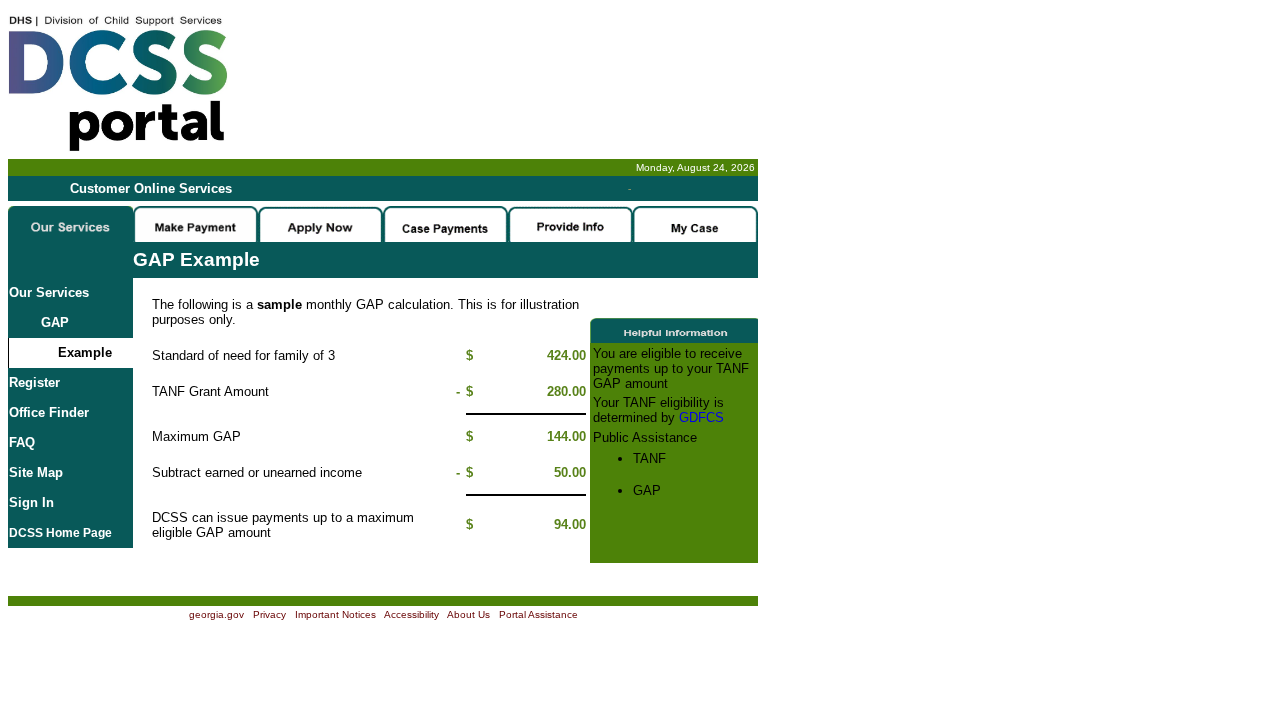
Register (34, 382)
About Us (468, 614)
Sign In (31, 502)
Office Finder (49, 412)
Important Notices (335, 614)
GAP (39, 322)
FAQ (22, 442)
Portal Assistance (538, 614)
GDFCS (701, 417)
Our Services (49, 292)
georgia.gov (216, 614)
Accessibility (411, 614)
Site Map (36, 472)
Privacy (269, 614)
